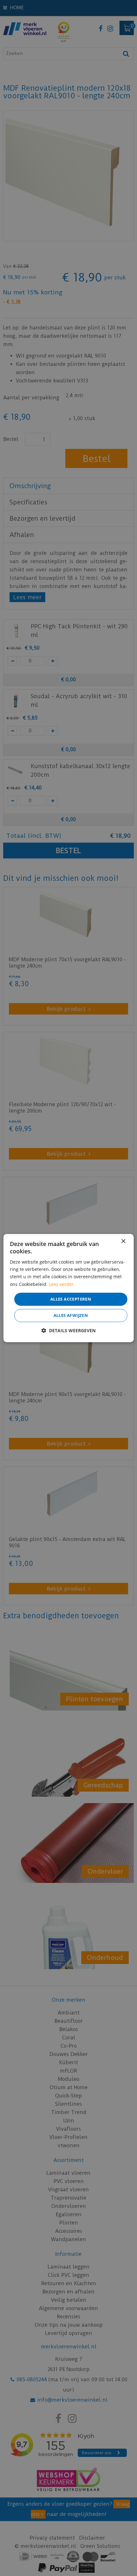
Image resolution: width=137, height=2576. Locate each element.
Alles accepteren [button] (71, 1299)
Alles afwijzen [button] (71, 1315)
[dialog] (69, 1288)
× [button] (123, 1241)
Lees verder (61, 1284)
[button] (68, 1330)
